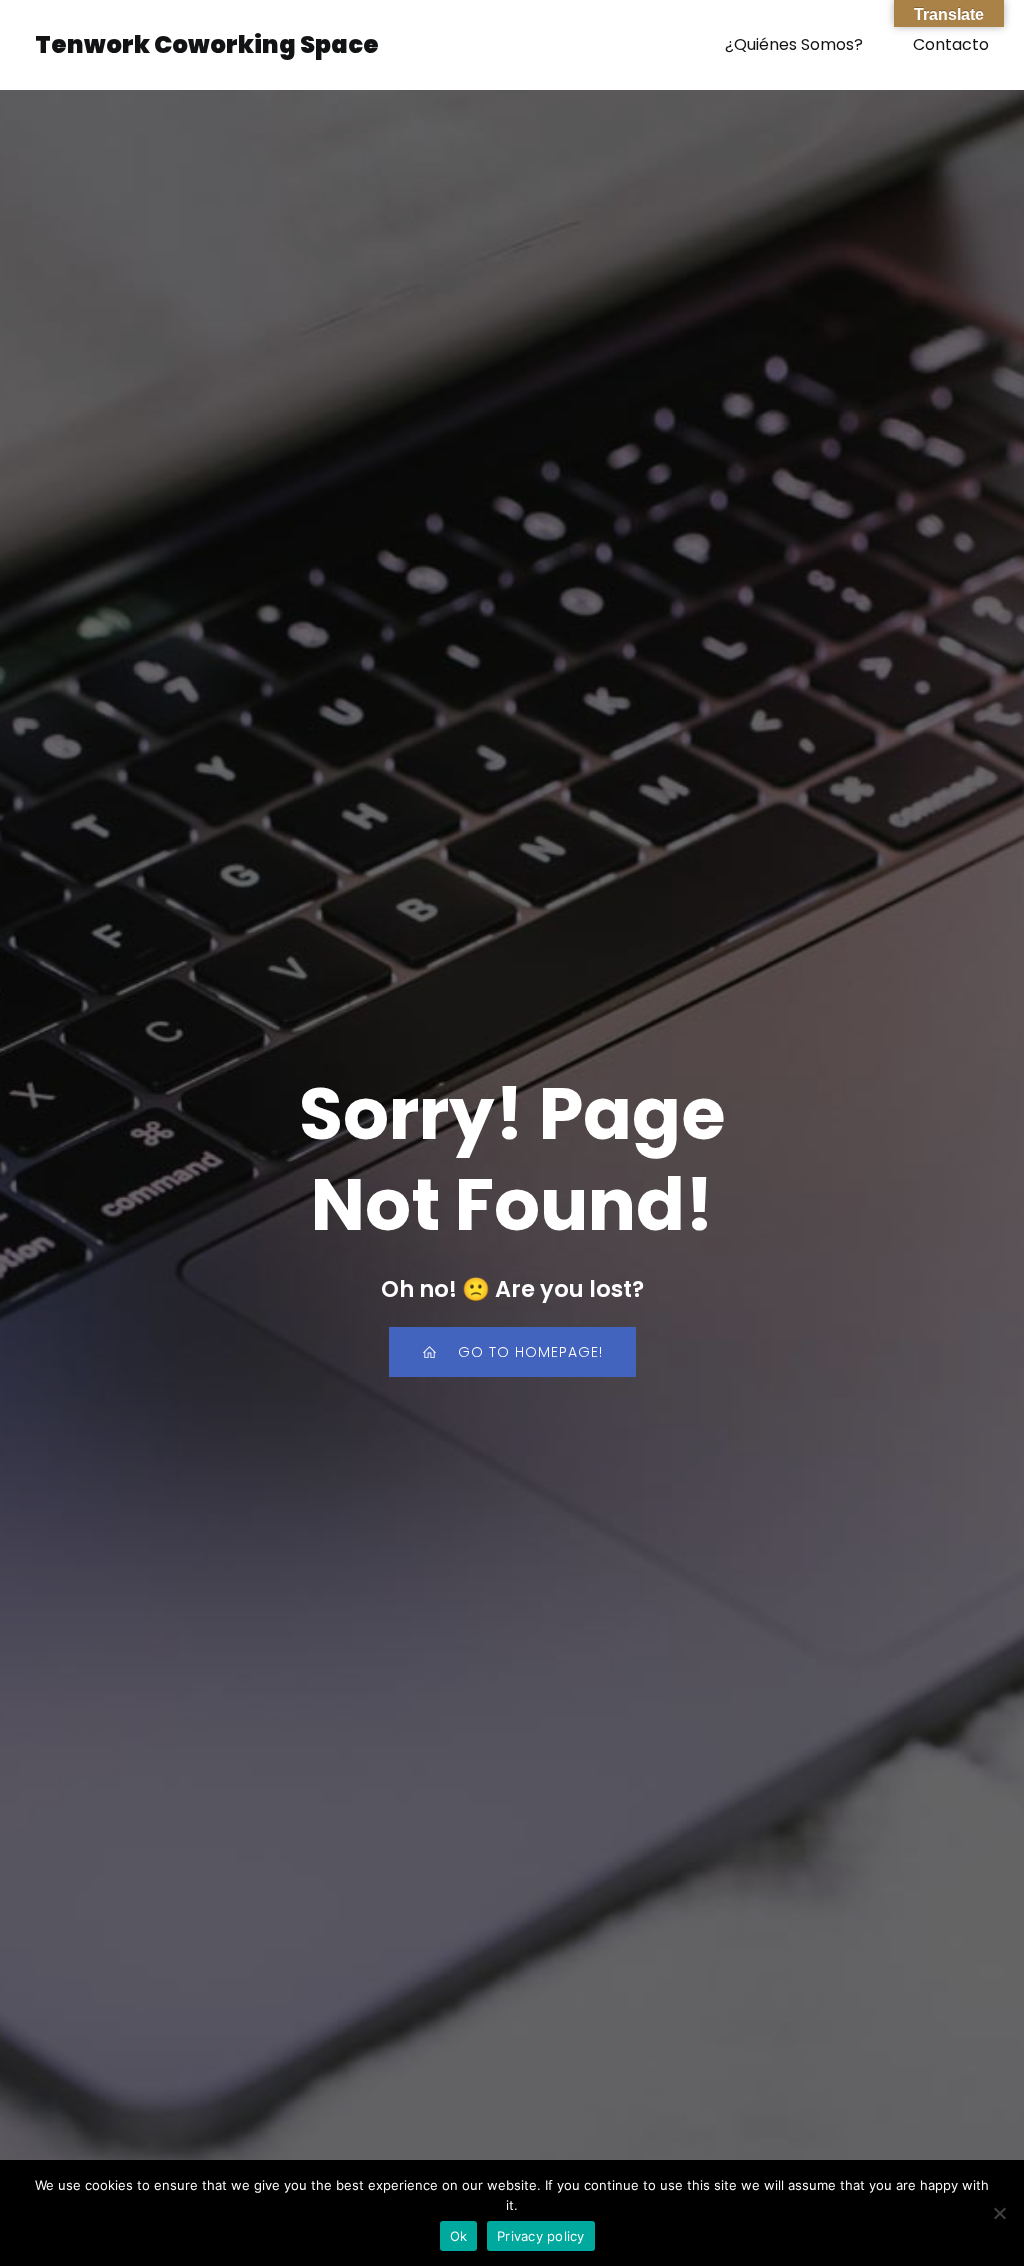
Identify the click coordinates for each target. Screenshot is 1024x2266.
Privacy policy (541, 2236)
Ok (459, 2236)
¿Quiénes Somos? (794, 44)
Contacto (951, 44)
